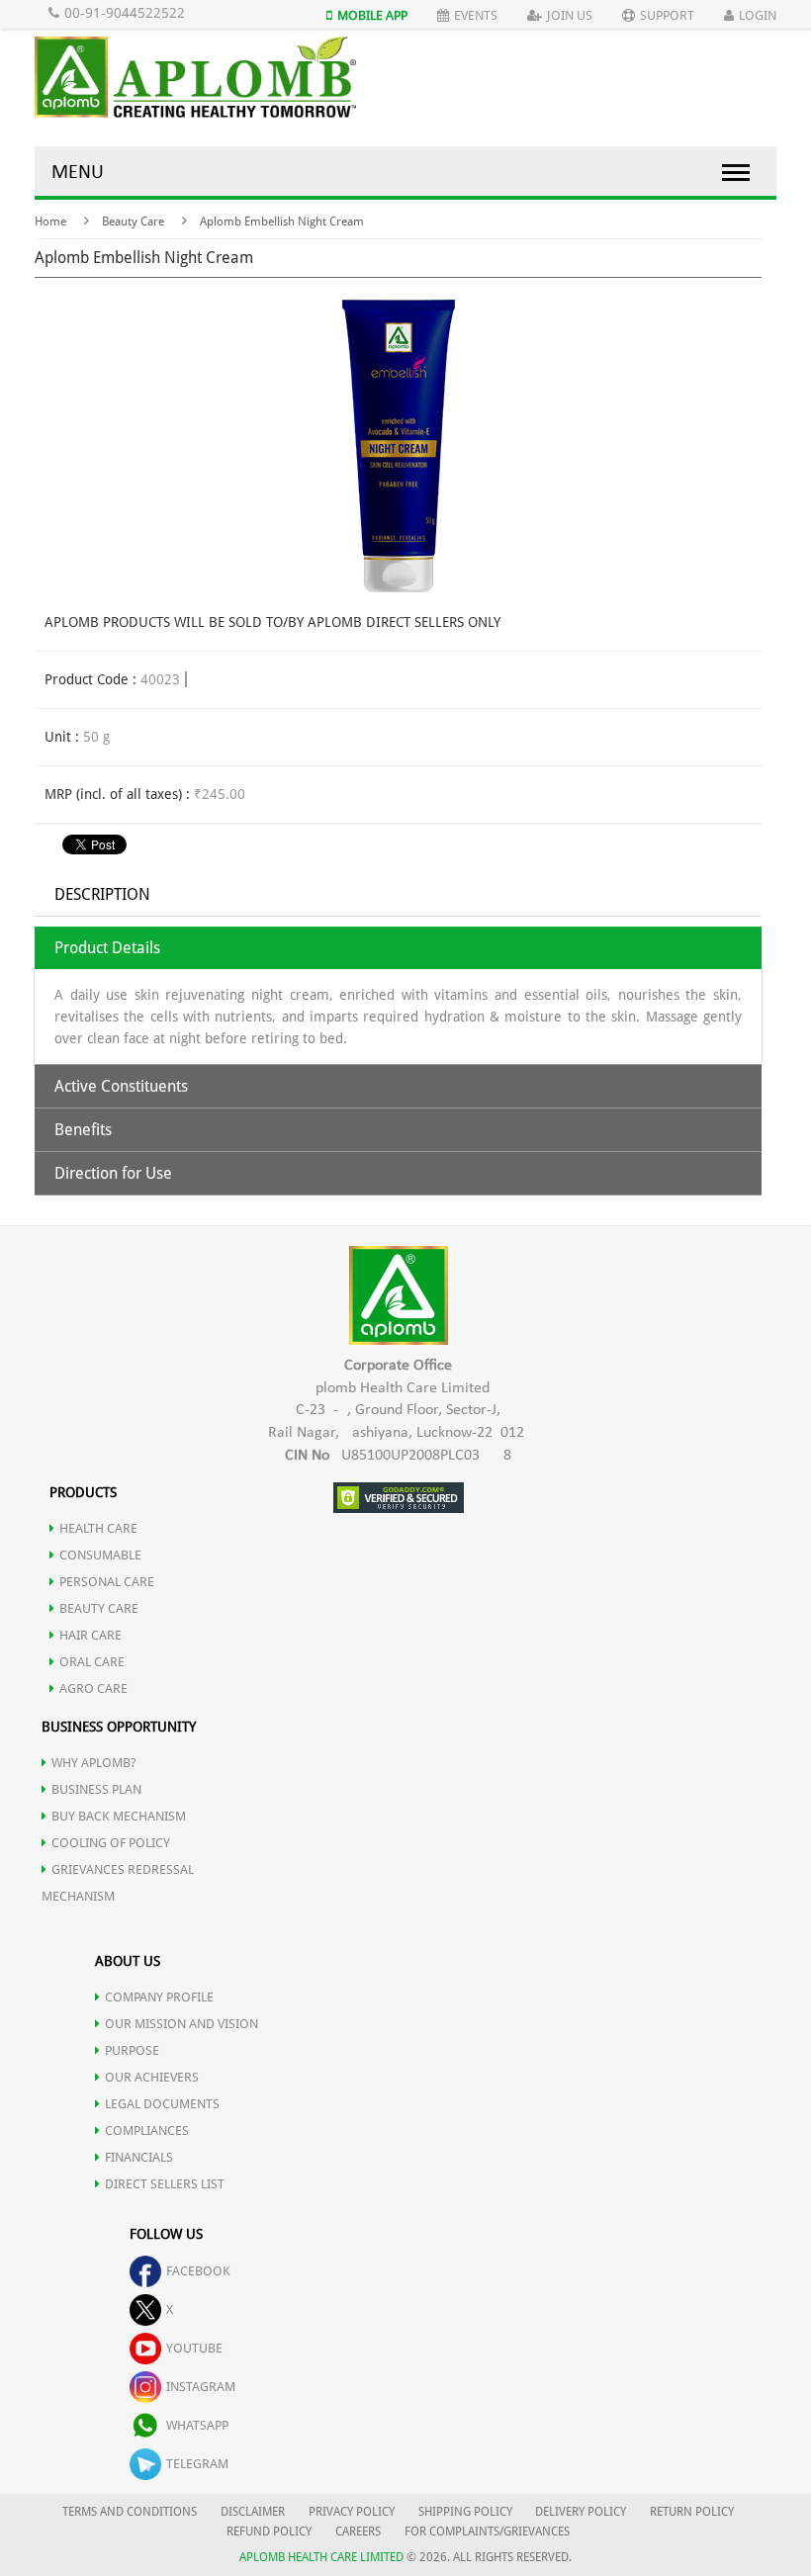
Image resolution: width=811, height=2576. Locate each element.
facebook (198, 2271)
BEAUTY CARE (99, 1608)
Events (476, 15)
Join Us (570, 15)
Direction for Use (113, 1173)
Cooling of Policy (111, 1843)
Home (50, 222)
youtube (194, 2348)
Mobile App (372, 15)
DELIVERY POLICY (581, 2512)
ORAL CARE (92, 1662)
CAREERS (358, 2532)
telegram (197, 2464)
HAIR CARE (90, 1635)
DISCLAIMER (253, 2512)
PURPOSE (132, 2050)
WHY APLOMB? (94, 1763)
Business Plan (96, 1789)
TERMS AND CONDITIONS (130, 2512)
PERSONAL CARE (107, 1582)
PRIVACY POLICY (352, 2512)
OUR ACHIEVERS (152, 2077)
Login (758, 15)
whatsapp (197, 2425)
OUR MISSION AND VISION (181, 2024)
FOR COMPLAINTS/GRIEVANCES (487, 2532)
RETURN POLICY (692, 2512)
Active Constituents (121, 1086)
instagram (201, 2387)
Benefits (83, 1130)
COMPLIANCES (147, 2131)
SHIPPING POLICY (467, 2512)
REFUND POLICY (269, 2532)
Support (667, 15)
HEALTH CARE (98, 1528)
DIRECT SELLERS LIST (165, 2184)
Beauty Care (133, 222)
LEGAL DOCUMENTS (162, 2104)
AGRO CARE (93, 1688)
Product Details (107, 948)
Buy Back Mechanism (119, 1816)
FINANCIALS (139, 2157)
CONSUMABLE (100, 1555)
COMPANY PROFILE (159, 1997)
